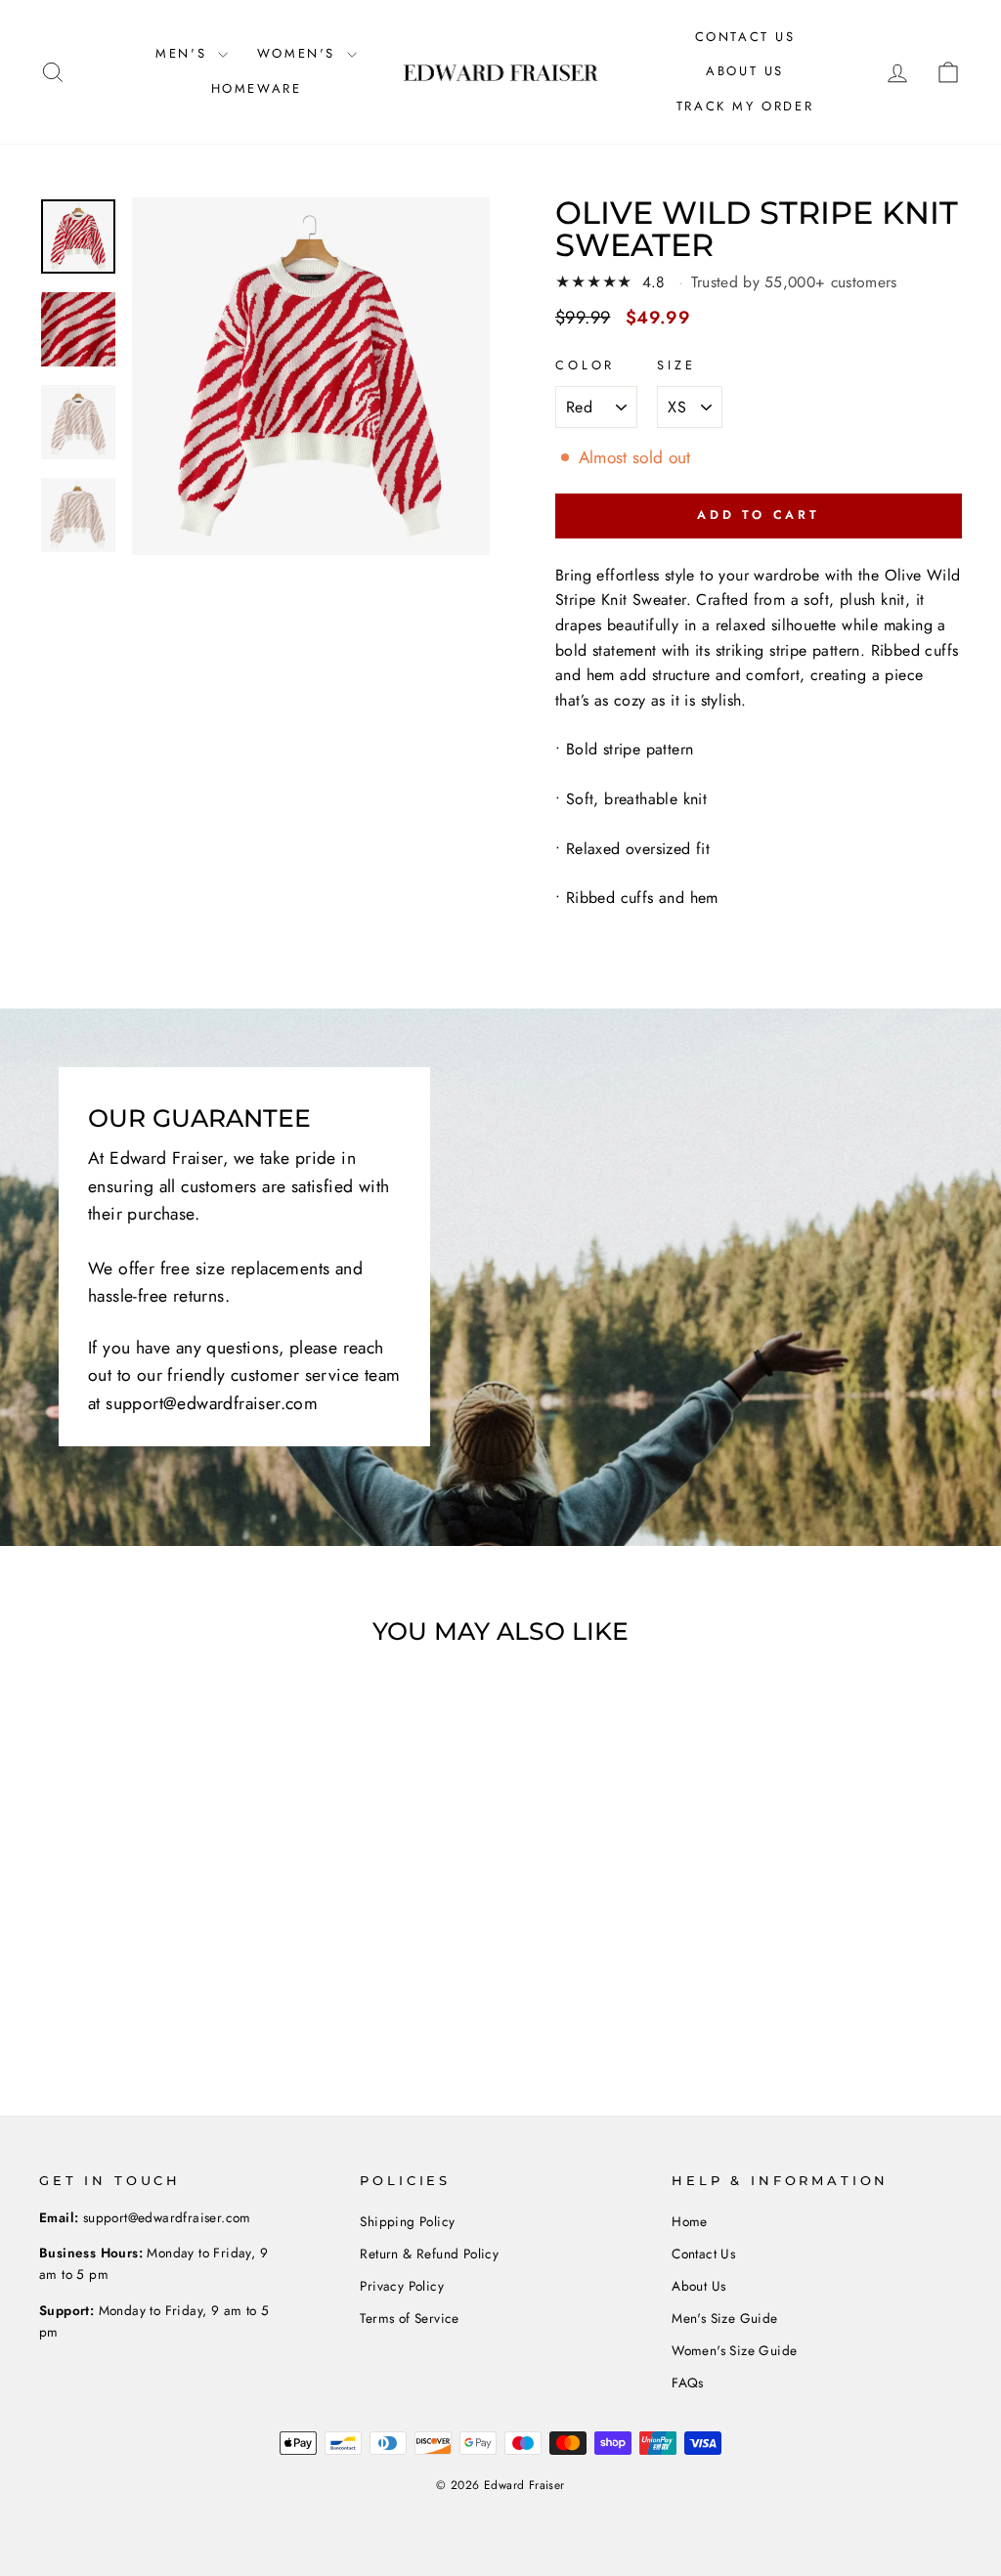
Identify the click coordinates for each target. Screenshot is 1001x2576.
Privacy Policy (402, 2286)
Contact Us (745, 37)
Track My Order (745, 106)
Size (676, 365)
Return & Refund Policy (429, 2254)
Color (585, 365)
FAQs (688, 2383)
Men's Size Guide (724, 2318)
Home (690, 2221)
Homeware (257, 88)
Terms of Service (409, 2318)
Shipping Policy (407, 2221)
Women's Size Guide (734, 2350)
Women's (300, 53)
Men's (184, 53)
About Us (745, 71)
